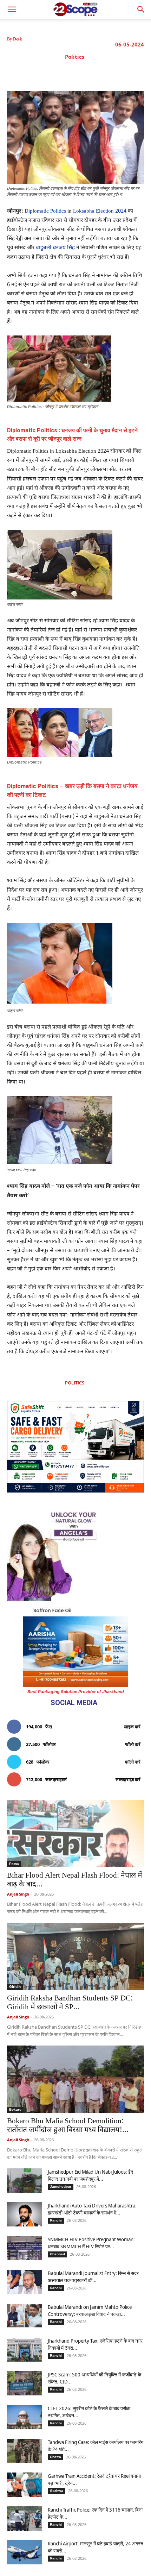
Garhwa (57, 2491)
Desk (18, 39)
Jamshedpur (61, 2187)
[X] (71, 73)
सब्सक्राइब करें (128, 1779)
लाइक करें (132, 1727)
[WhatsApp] (103, 73)
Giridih (15, 1987)
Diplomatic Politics (45, 211)
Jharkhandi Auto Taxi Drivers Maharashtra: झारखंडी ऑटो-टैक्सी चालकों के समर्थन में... (92, 2209)
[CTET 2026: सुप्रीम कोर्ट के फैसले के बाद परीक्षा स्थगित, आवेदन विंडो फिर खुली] (25, 2417)
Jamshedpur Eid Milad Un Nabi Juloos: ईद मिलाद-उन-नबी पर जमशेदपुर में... (90, 2175)
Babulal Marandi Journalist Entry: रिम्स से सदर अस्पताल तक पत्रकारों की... (93, 2277)
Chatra (55, 2457)
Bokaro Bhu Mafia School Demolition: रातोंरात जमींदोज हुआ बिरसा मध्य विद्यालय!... (68, 2126)
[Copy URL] (119, 73)
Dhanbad (57, 2254)
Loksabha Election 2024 (99, 211)
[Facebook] (54, 73)
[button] (141, 10)
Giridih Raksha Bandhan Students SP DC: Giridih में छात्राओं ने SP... (70, 2003)
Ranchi (56, 2220)
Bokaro (15, 2109)
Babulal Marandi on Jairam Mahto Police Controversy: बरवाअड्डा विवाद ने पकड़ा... (90, 2310)
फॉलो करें (133, 1744)
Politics (75, 57)
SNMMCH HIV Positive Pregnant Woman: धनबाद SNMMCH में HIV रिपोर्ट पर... (91, 2243)
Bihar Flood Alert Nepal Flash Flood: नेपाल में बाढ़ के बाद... (75, 1880)
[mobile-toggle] (12, 10)
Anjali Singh (18, 1894)
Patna (14, 1864)
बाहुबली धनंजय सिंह (55, 248)
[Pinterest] (87, 73)
